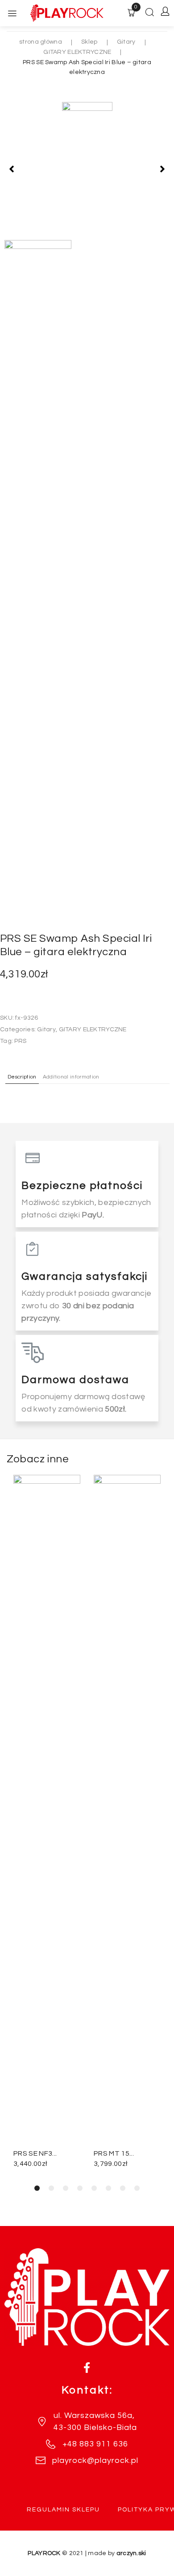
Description (22, 1077)
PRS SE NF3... (35, 2153)
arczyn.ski (131, 2553)
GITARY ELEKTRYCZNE (77, 52)
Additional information (71, 1077)
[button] (12, 169)
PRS (20, 1041)
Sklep (89, 42)
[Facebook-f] (87, 2368)
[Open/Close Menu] (12, 13)
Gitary (126, 42)
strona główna (41, 42)
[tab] (22, 1076)
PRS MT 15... (114, 2153)
